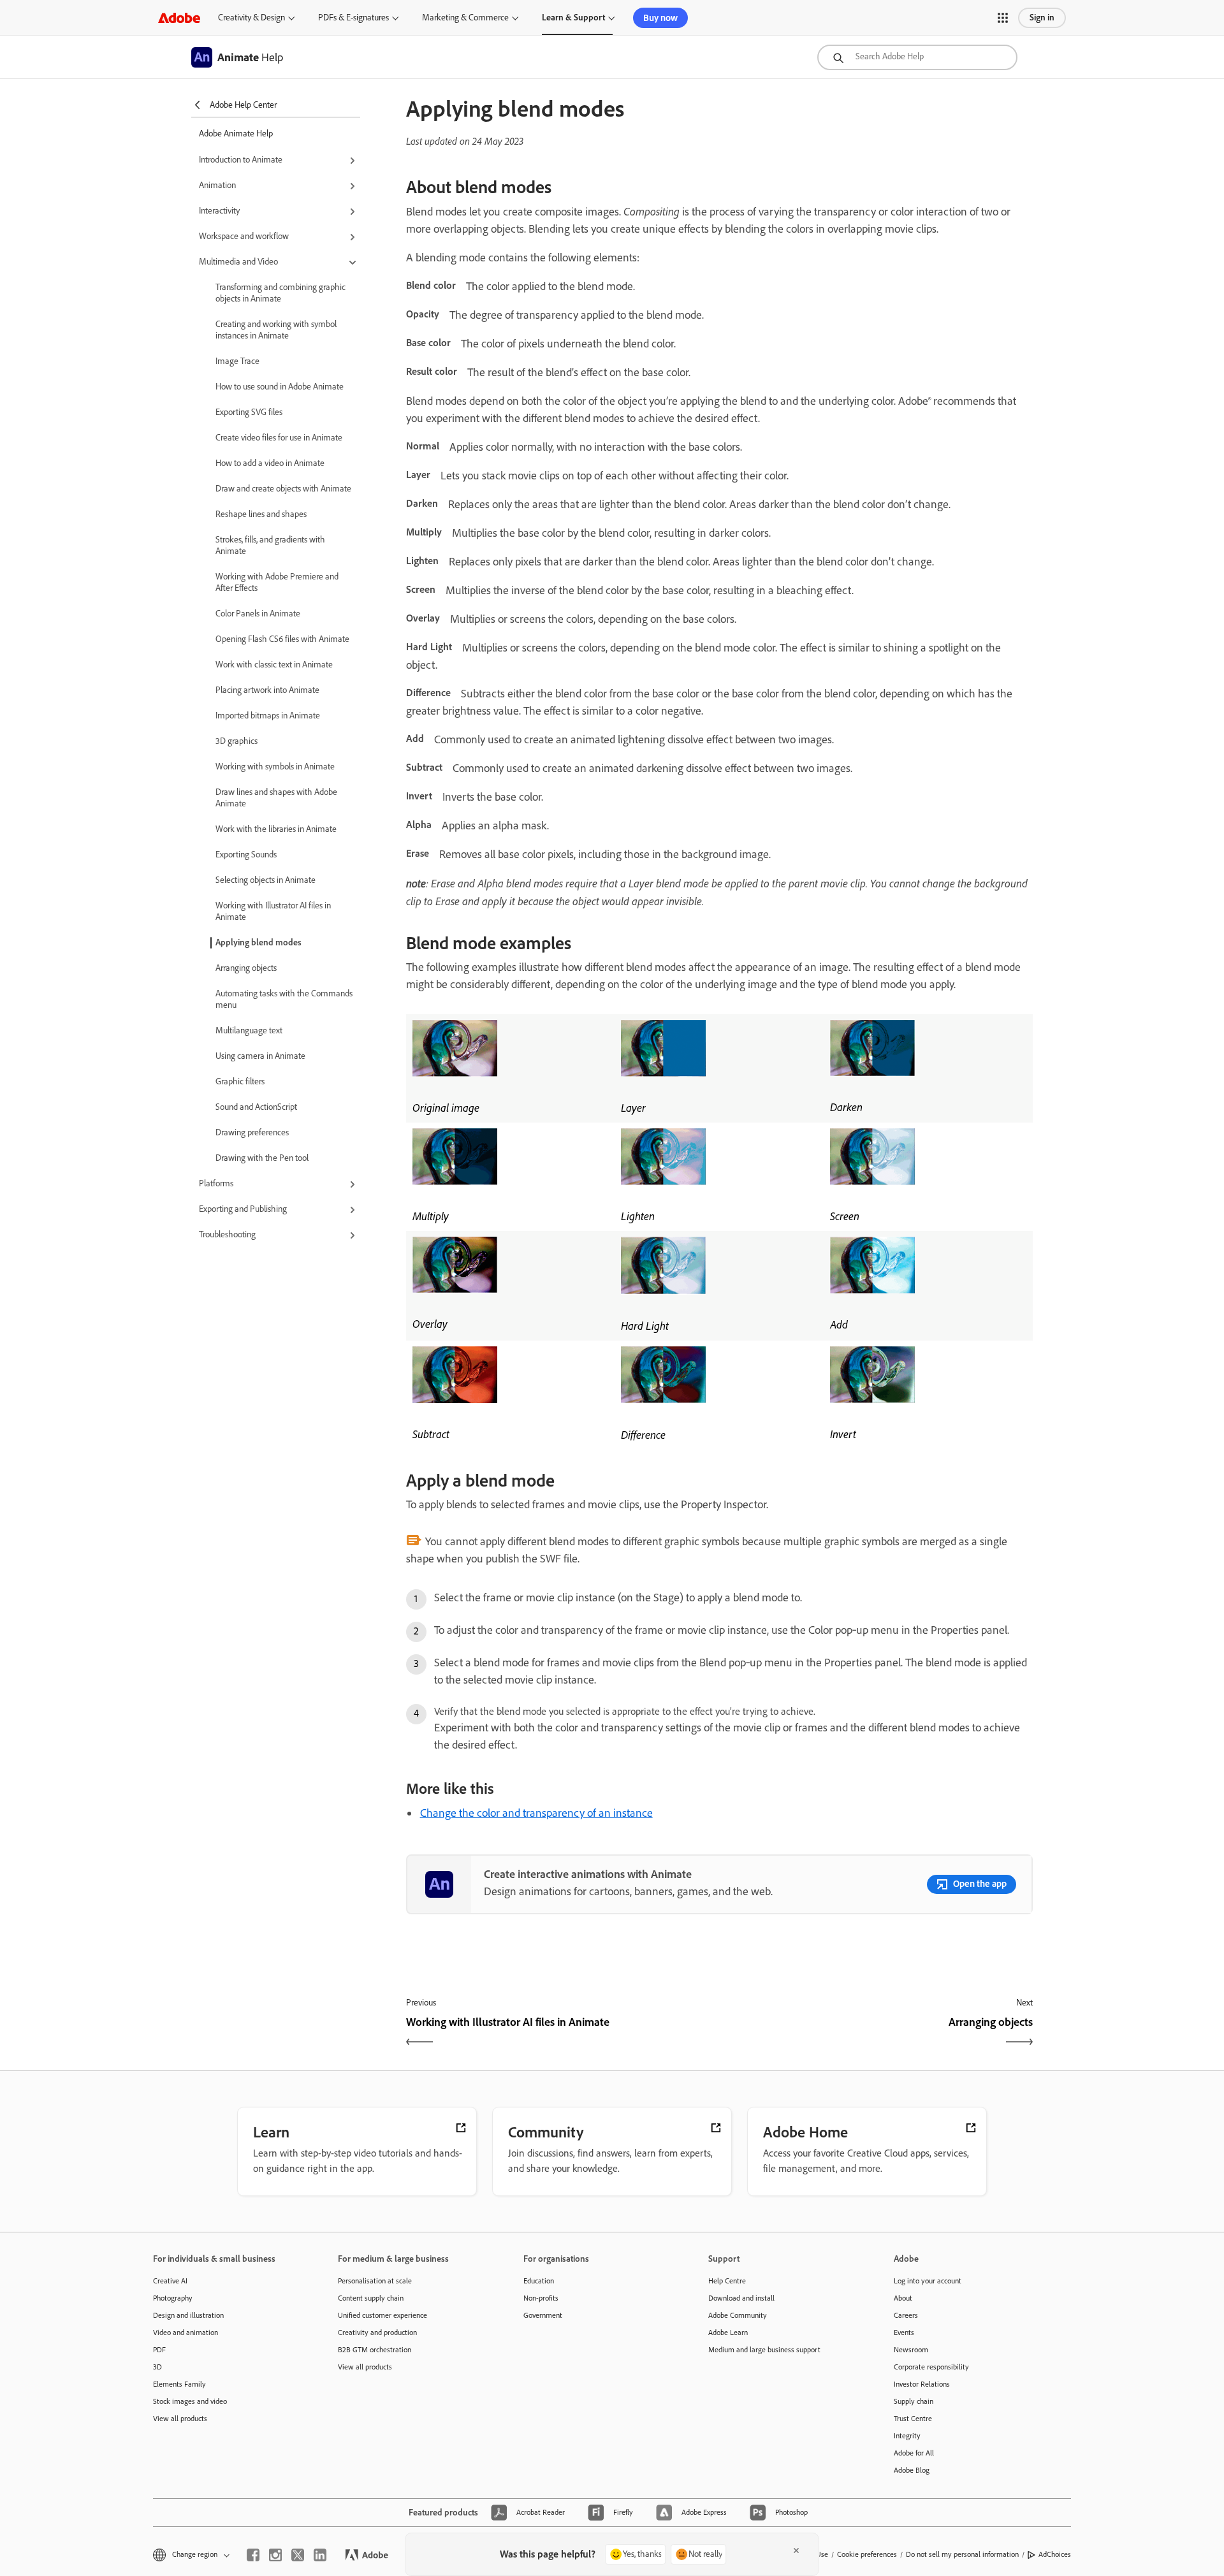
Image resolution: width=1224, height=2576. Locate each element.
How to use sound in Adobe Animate (280, 387)
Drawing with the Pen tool (262, 1158)
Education (539, 2281)
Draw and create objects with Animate (283, 489)
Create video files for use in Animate (279, 438)
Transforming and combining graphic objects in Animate (280, 293)
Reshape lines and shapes (261, 514)
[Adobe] (179, 18)
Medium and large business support (764, 2350)
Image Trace (237, 361)
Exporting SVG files (249, 412)
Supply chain (914, 2401)
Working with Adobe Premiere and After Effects (277, 582)
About (903, 2298)
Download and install (741, 2298)
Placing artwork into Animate (267, 690)
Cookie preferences (867, 2554)
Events (904, 2332)
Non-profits (541, 2298)
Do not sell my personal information (962, 2554)
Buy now (660, 18)
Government (543, 2315)
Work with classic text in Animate (274, 665)
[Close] (796, 2551)
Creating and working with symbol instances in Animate (276, 330)
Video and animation (186, 2332)
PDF (159, 2350)
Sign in (1042, 18)
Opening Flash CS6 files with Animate (282, 639)
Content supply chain (371, 2298)
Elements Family (179, 2384)
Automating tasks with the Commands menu (284, 999)
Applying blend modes (259, 942)
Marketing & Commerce (465, 18)
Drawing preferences (252, 1132)
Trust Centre (913, 2419)
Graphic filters (240, 1081)
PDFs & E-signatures (353, 18)
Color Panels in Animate (258, 614)
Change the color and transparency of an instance (536, 1813)
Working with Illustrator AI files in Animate (273, 911)
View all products (180, 2419)
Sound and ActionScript (256, 1107)
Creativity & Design (251, 18)
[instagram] (275, 2555)
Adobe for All (914, 2453)
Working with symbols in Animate (275, 767)
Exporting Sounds (246, 855)
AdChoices (1055, 2554)
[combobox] (917, 57)
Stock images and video (190, 2401)
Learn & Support (573, 18)
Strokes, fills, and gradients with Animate (270, 545)
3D (157, 2367)
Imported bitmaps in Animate (268, 716)
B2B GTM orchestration (375, 2350)
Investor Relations (922, 2384)
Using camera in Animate (260, 1056)
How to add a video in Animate (270, 463)
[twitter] (298, 2555)
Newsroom (911, 2350)
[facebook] (253, 2555)
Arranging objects (246, 968)
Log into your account (928, 2281)
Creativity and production (377, 2332)
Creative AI (170, 2281)
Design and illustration (188, 2315)
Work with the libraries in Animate (276, 829)
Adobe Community (738, 2315)
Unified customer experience (382, 2315)
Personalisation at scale (375, 2281)
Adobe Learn (728, 2332)
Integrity (907, 2436)
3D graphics (237, 741)
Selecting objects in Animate (266, 880)
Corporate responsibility (931, 2367)
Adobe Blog (912, 2470)
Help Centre (727, 2281)
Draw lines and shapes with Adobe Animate (276, 798)
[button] (1003, 18)
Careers (906, 2315)
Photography (173, 2298)
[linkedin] (320, 2555)
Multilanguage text (249, 1030)
